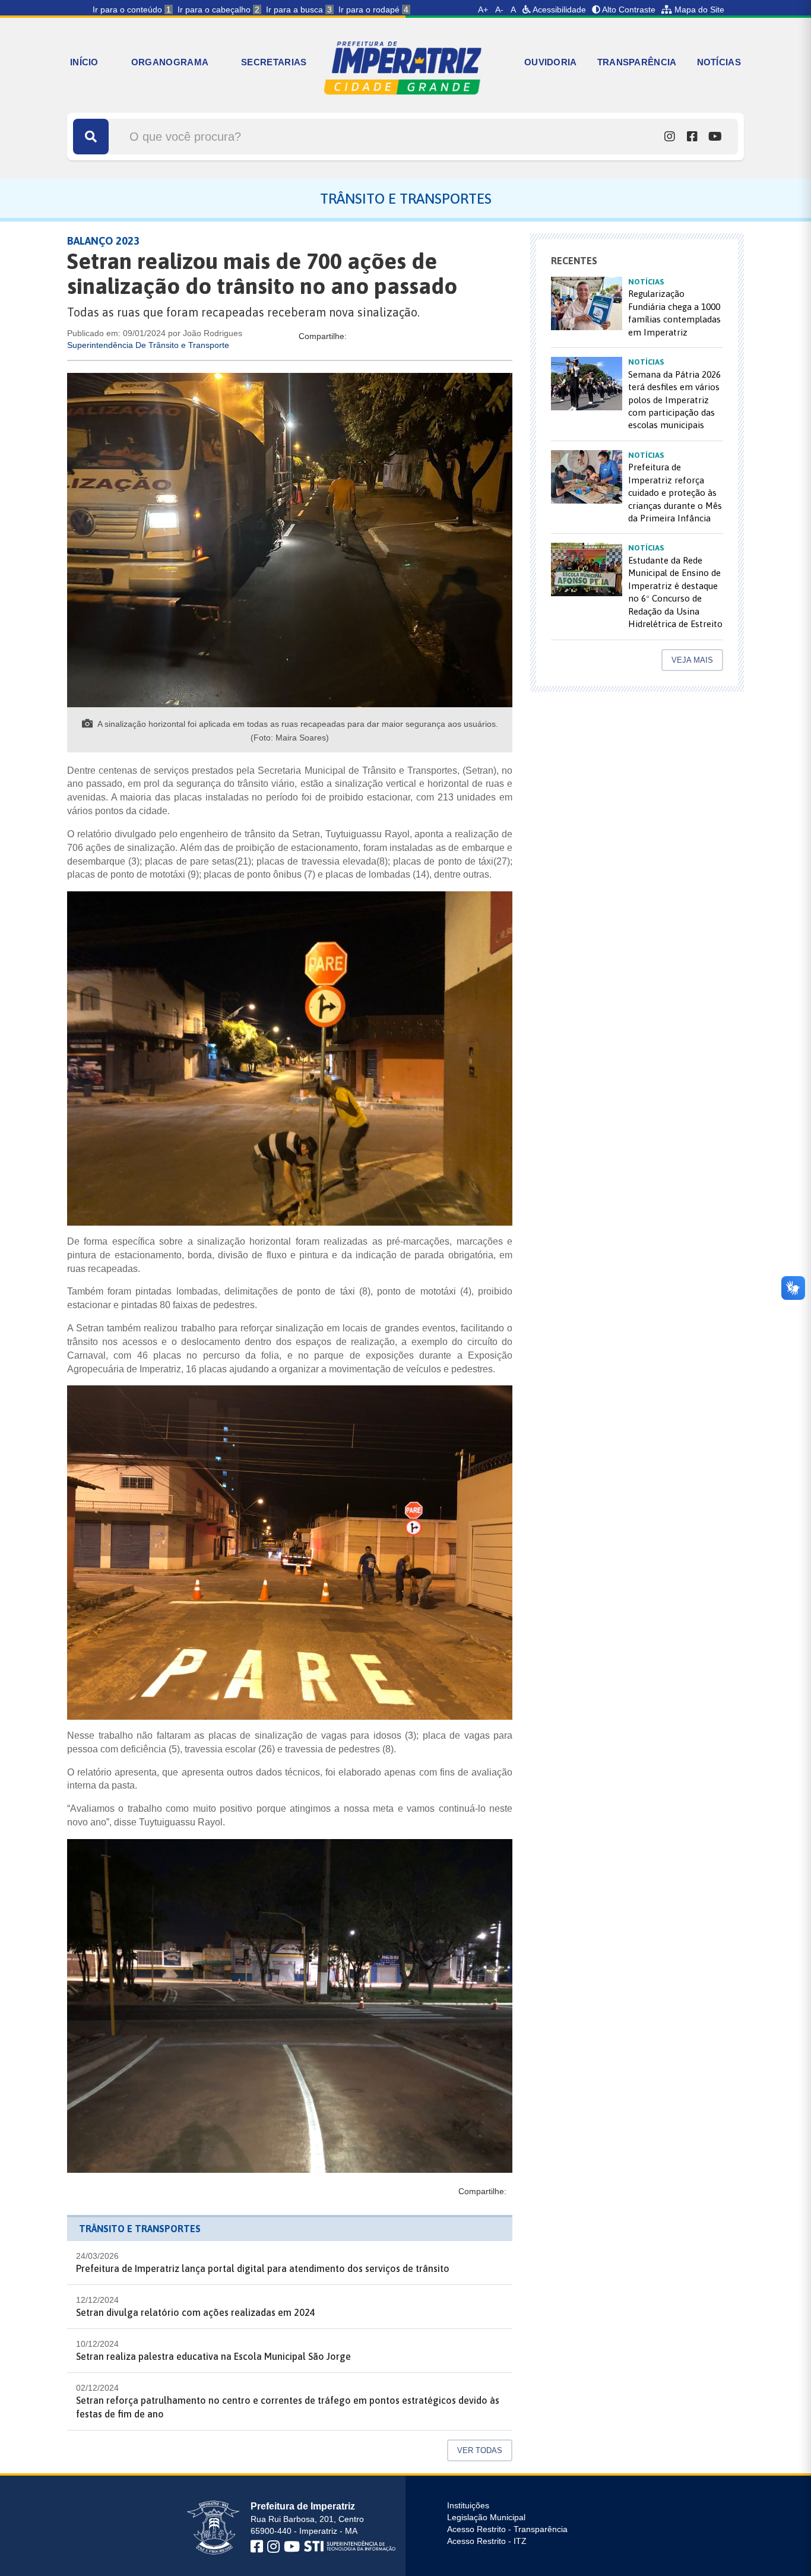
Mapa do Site (698, 10)
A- (499, 10)
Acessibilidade (558, 10)
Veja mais (692, 660)
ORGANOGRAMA (170, 62)
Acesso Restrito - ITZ (487, 2541)
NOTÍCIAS (719, 62)
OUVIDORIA (551, 62)
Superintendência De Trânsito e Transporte (148, 345)
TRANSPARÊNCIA (637, 62)
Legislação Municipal (486, 2517)
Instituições (468, 2505)
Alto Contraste (628, 10)
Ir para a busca (299, 10)
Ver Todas (480, 2450)
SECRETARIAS (274, 62)
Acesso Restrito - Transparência (507, 2529)
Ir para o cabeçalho (218, 10)
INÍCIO (84, 62)
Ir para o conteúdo (132, 10)
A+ (483, 10)
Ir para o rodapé (373, 10)
